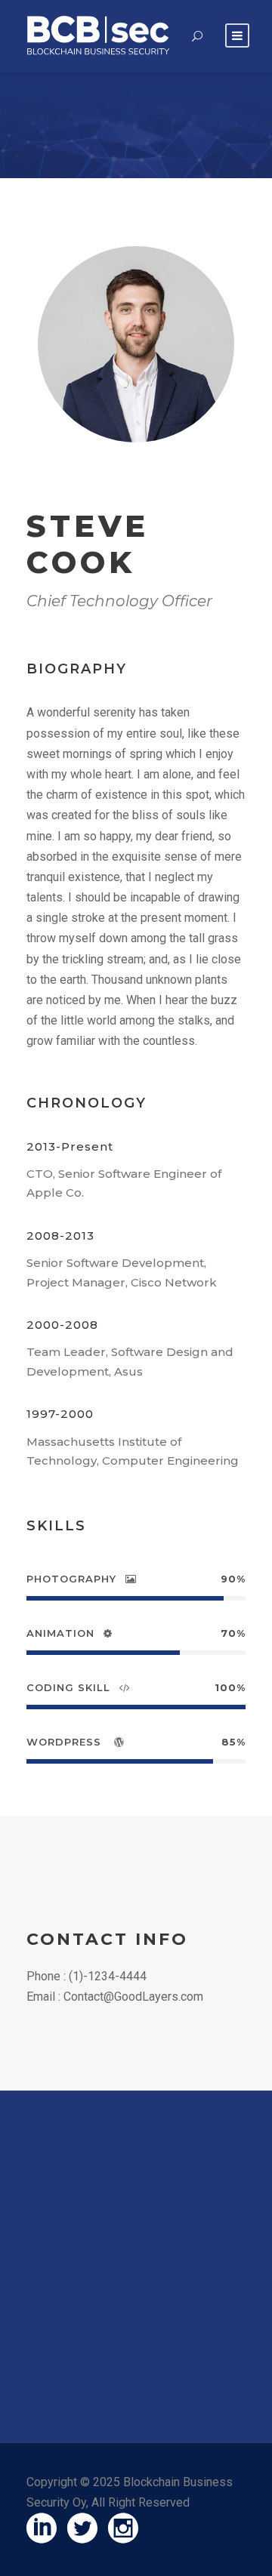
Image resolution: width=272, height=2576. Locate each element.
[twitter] (173, 475)
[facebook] (124, 475)
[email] (99, 475)
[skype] (147, 475)
